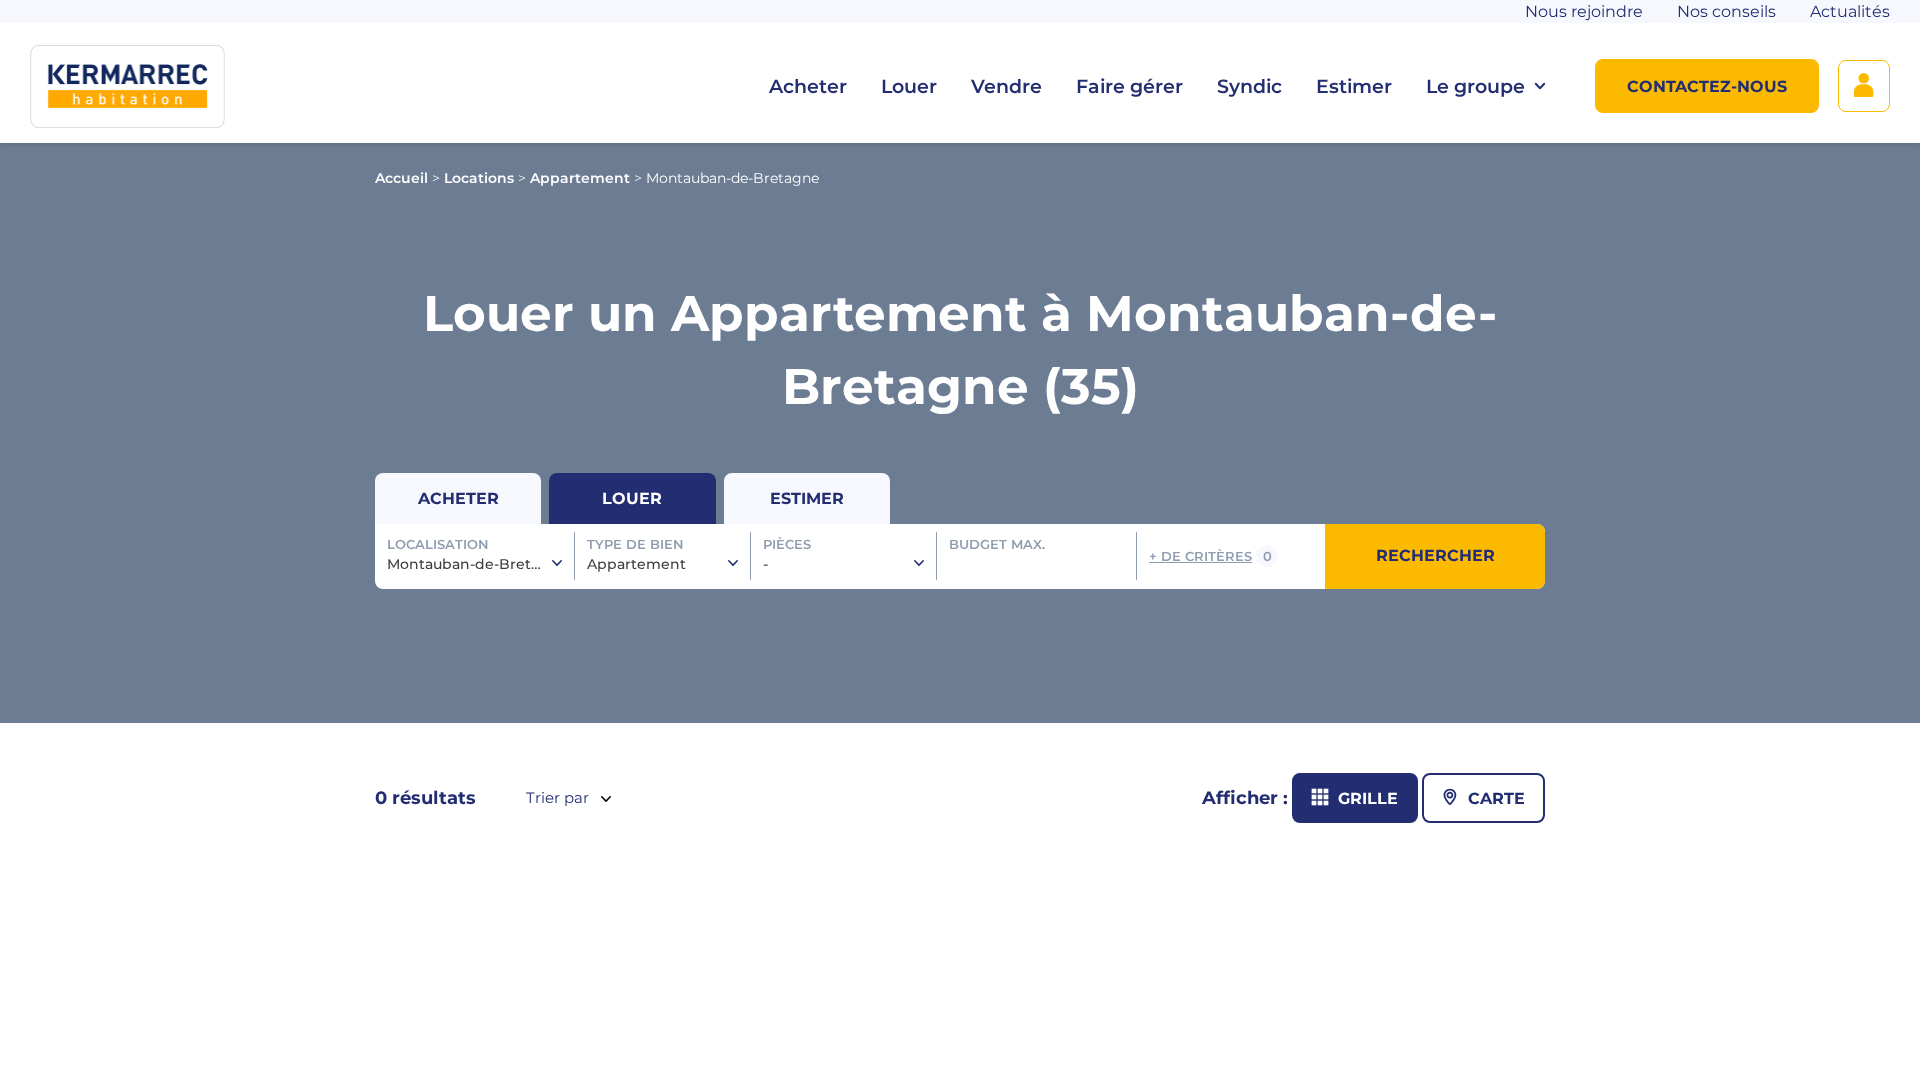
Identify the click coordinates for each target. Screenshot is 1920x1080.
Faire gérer (1129, 86)
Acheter (808, 86)
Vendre (1006, 86)
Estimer (1354, 86)
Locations (479, 178)
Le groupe (1475, 86)
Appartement (580, 178)
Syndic (1249, 86)
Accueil (401, 178)
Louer (909, 86)
